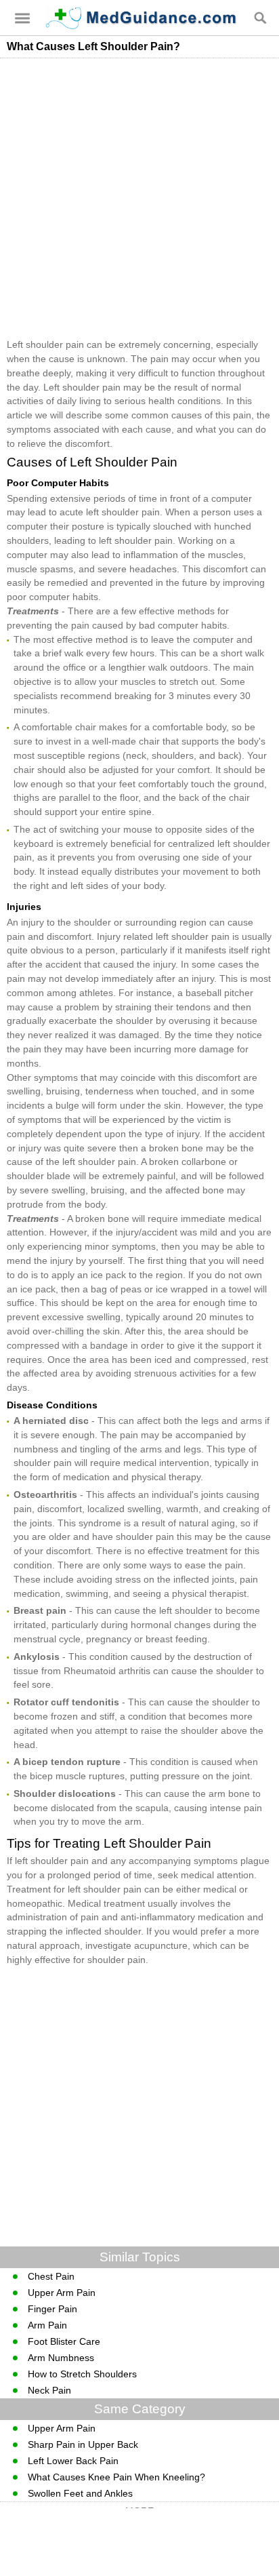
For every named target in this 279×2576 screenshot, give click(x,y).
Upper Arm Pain (62, 2293)
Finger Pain (52, 2309)
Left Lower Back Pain (73, 2461)
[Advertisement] (139, 198)
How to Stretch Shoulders (82, 2374)
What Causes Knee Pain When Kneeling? (116, 2477)
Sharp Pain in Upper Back (83, 2444)
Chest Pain (51, 2276)
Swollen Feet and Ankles (80, 2493)
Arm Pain (47, 2325)
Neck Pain (49, 2390)
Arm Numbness (61, 2358)
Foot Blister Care (64, 2341)
